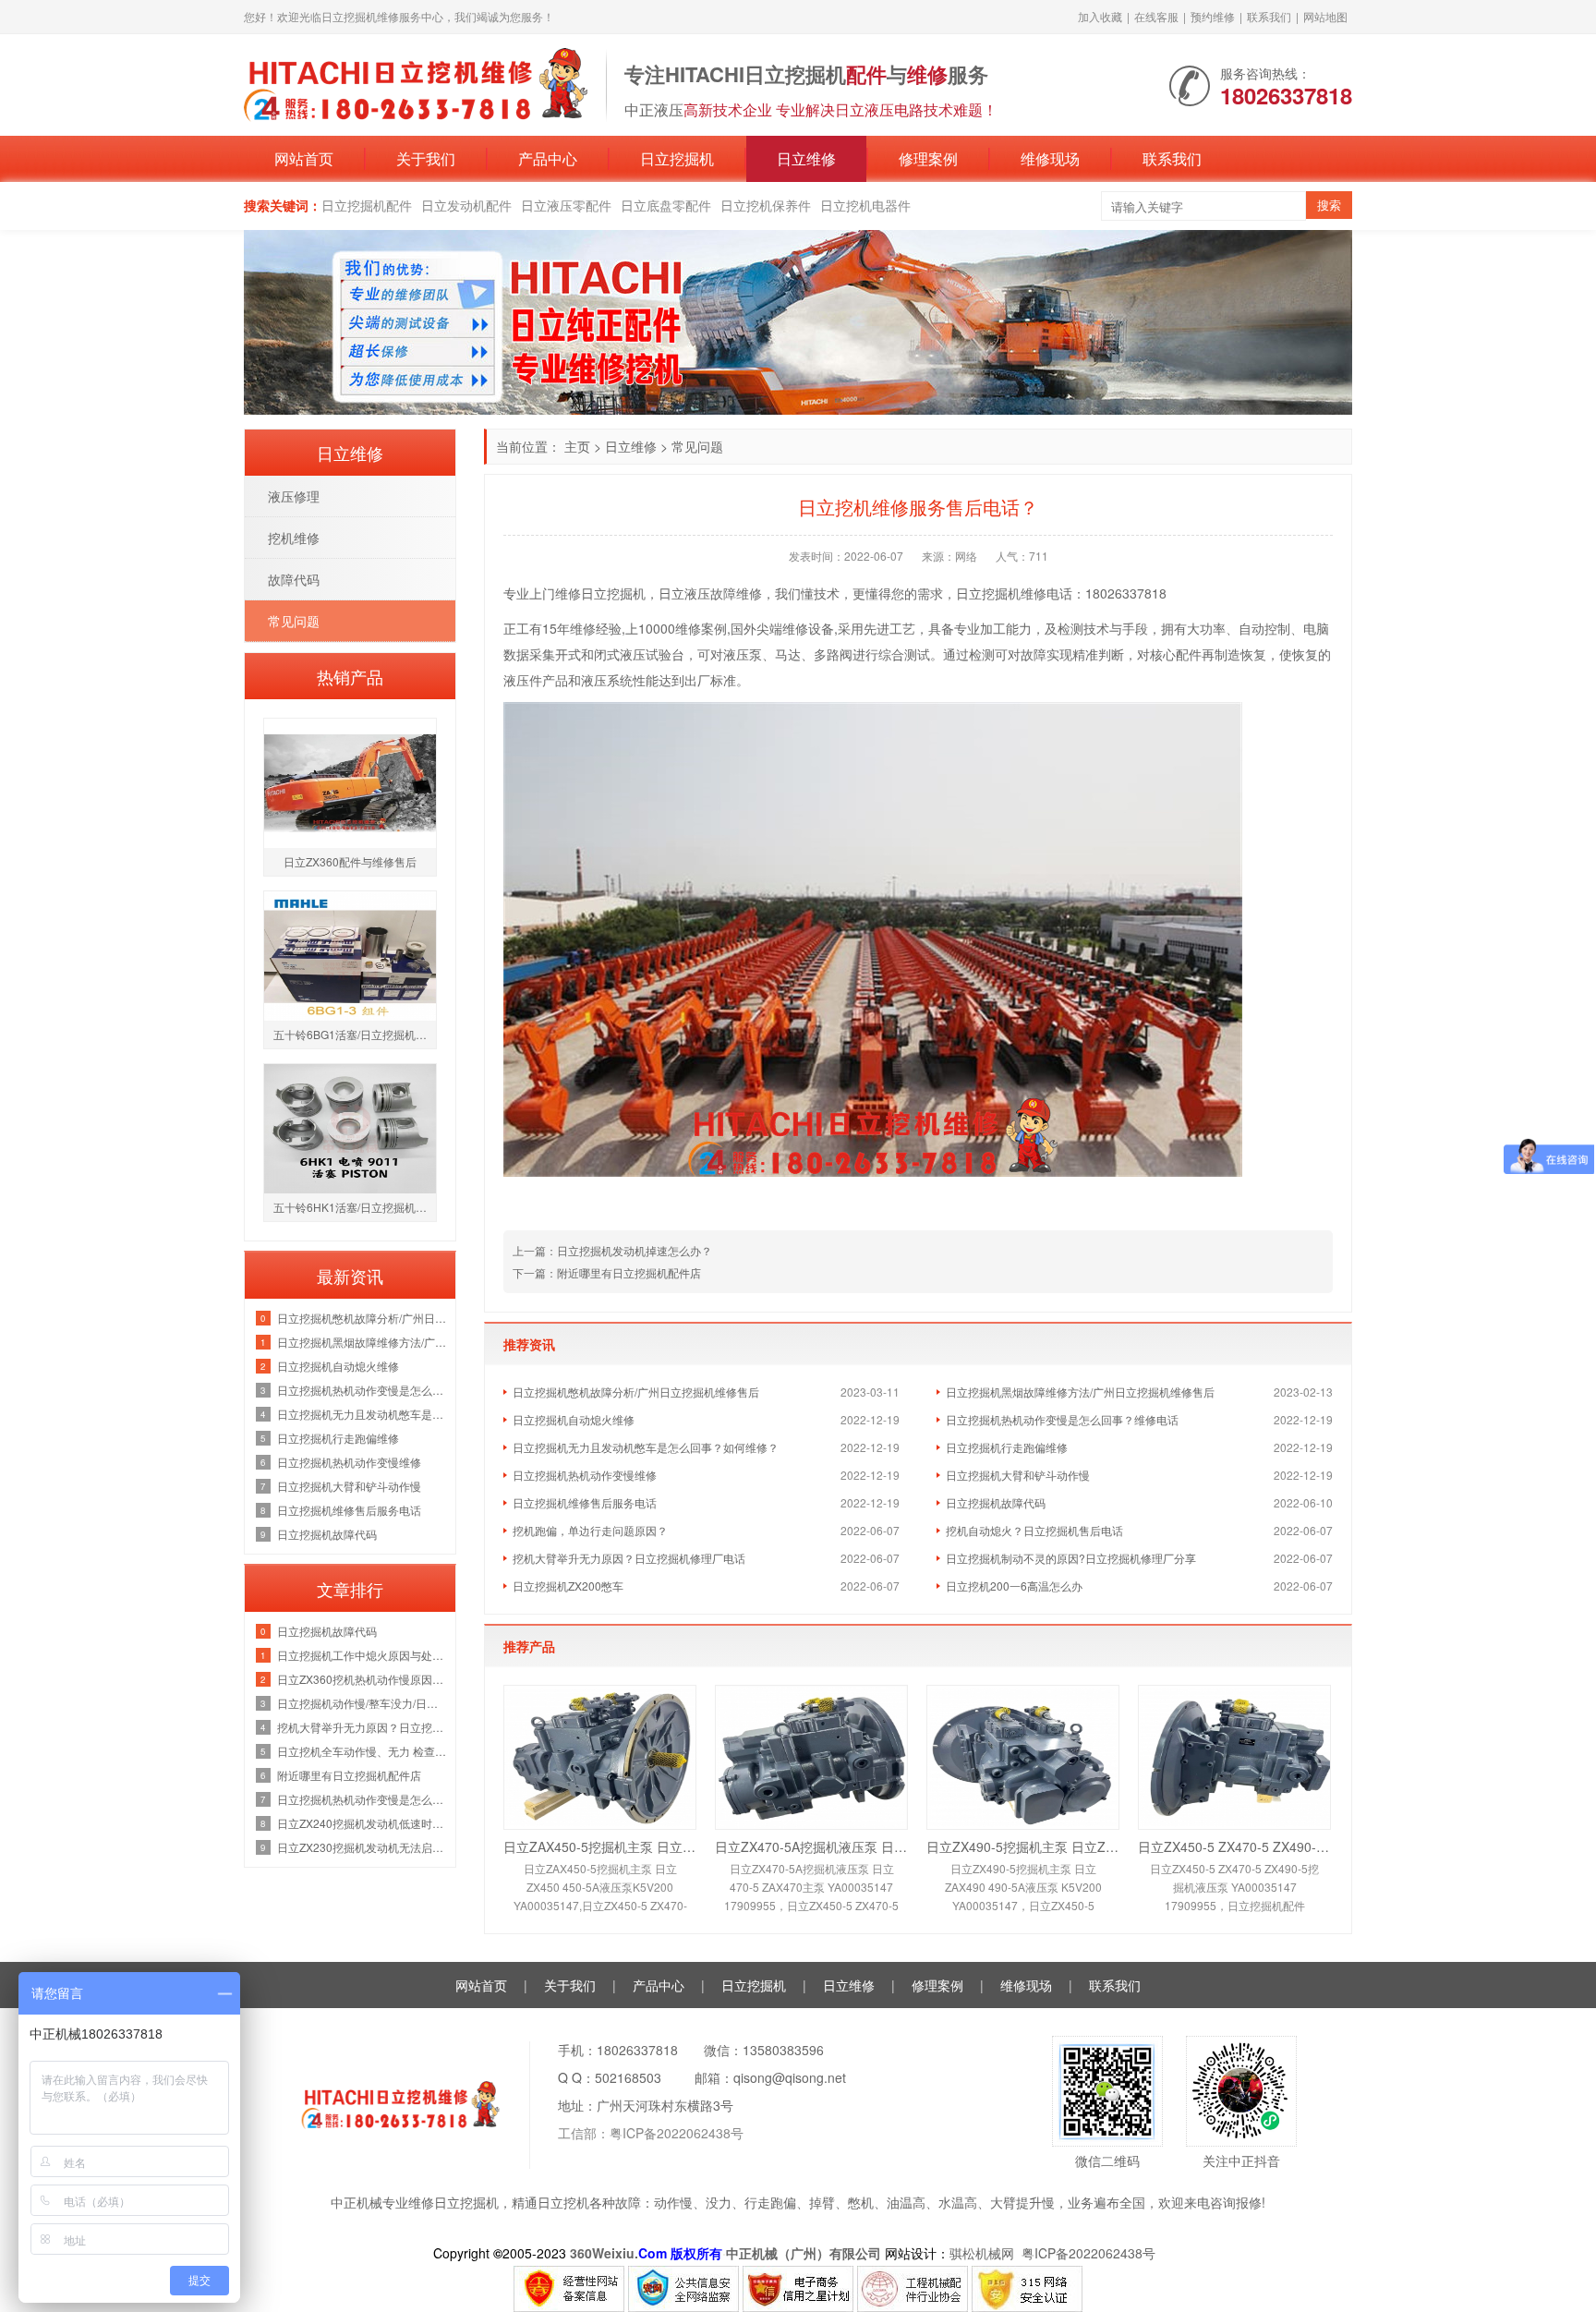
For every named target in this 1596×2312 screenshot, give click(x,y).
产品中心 (548, 158)
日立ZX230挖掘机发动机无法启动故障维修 (362, 1847)
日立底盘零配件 (666, 205)
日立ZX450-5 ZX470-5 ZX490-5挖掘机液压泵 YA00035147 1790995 (1234, 1846)
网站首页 (304, 158)
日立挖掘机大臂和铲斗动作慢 (1018, 1475)
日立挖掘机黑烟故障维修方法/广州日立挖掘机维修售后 (1080, 1392)
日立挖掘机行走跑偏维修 (1007, 1447)
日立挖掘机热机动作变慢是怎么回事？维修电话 (1062, 1419)
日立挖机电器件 (865, 205)
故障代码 (294, 579)
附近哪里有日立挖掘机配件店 (349, 1775)
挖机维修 (294, 538)
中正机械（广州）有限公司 (804, 2253)
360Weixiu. (604, 2253)
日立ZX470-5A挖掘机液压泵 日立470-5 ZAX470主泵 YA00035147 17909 (811, 1846)
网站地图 (1325, 16)
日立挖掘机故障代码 (996, 1502)
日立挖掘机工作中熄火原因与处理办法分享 (362, 1655)
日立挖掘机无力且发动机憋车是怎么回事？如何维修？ (646, 1447)
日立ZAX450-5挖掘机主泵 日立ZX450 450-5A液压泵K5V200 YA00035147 (600, 1846)
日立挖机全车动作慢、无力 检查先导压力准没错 (362, 1751)
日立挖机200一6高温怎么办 (1014, 1586)
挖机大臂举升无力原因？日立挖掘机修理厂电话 (629, 1558)
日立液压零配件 (566, 205)
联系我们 (1269, 16)
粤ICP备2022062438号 (1092, 2253)
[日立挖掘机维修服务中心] (416, 83)
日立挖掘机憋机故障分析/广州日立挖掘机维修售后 (636, 1392)
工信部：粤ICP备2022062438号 (651, 2133)
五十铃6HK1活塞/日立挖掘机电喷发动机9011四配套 (355, 1207)
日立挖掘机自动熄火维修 (574, 1419)
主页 (577, 446)
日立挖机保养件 (766, 205)
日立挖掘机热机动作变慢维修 (585, 1475)
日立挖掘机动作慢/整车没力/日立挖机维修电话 (362, 1703)
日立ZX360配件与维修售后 (350, 861)
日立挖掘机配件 (367, 205)
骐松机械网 (982, 2253)
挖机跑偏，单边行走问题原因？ (590, 1530)
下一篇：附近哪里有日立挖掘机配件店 (607, 1272)
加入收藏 (1100, 16)
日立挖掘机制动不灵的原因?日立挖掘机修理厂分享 (1071, 1558)
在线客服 (1156, 16)
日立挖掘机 (677, 158)
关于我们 (426, 158)
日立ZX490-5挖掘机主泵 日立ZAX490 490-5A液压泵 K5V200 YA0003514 (1023, 1846)
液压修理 (294, 496)
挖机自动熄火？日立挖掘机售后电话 (1034, 1530)
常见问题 (697, 446)
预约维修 (1213, 16)
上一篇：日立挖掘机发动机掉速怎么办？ (612, 1250)
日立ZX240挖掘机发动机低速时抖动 (362, 1823)
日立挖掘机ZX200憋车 (568, 1586)
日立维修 (806, 158)
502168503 (628, 2077)
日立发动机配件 (466, 205)
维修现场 (1050, 158)
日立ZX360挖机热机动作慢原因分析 (362, 1679)
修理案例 (928, 158)
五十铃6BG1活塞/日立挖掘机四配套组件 (355, 1034)
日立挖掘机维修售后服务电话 (585, 1502)
